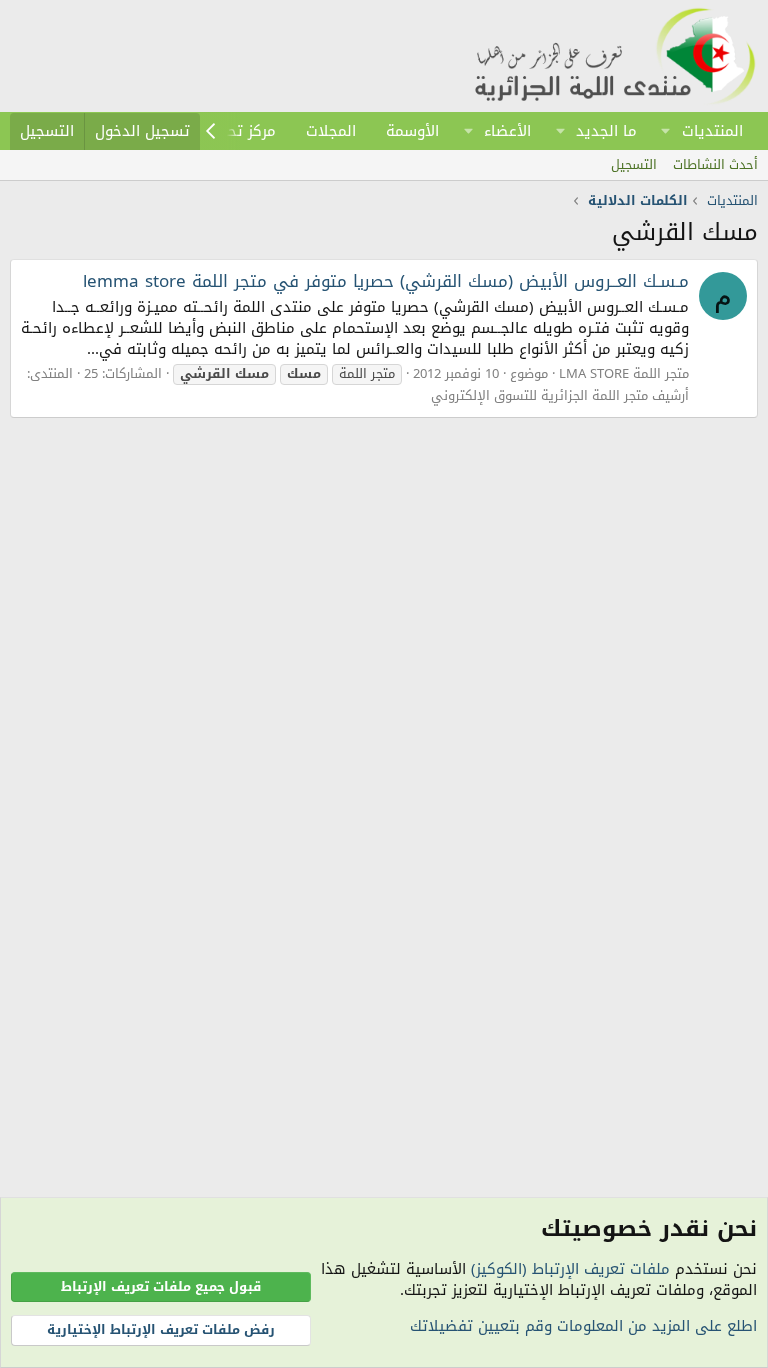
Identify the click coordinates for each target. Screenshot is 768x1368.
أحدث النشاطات (715, 164)
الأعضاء (507, 131)
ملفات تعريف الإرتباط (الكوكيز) (570, 1269)
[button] (666, 131)
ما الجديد (606, 131)
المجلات (331, 131)
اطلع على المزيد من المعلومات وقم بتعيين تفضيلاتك (583, 1326)
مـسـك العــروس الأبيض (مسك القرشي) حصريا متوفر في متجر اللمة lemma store (386, 281)
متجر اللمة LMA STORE (624, 373)
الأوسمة (412, 131)
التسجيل (634, 164)
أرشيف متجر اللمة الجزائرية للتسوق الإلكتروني (560, 395)
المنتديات (712, 131)
